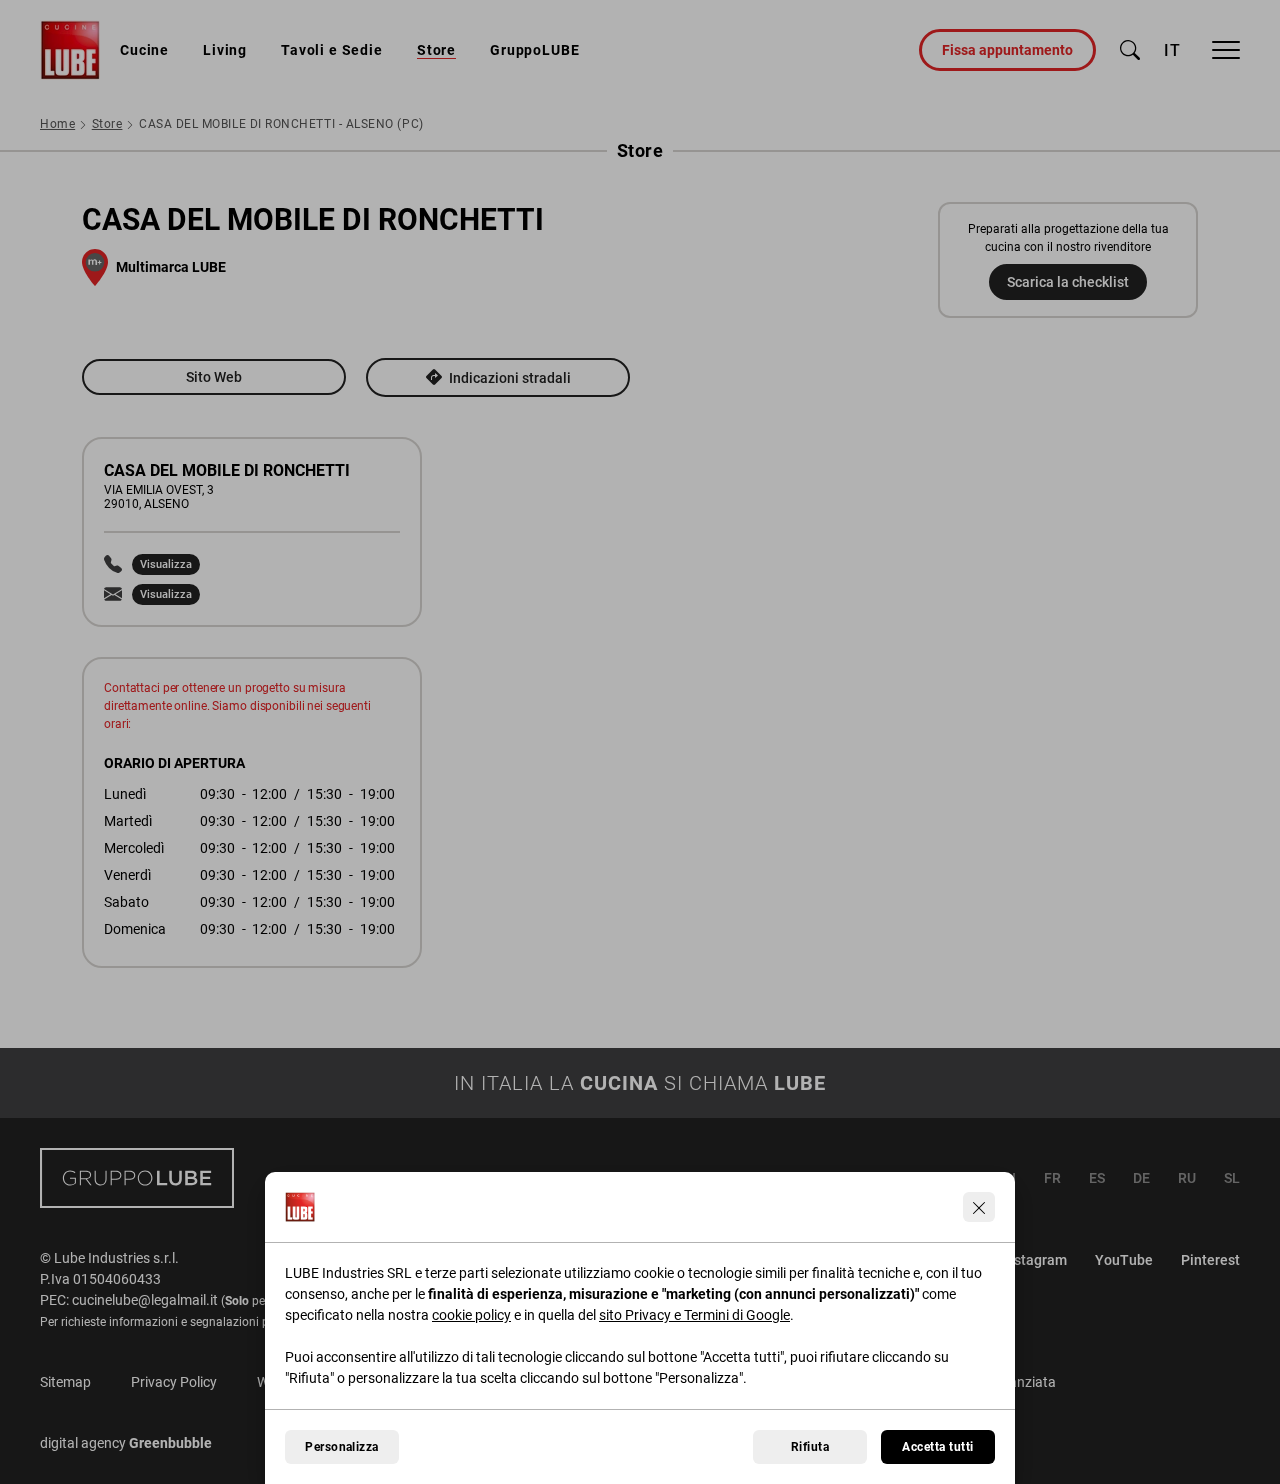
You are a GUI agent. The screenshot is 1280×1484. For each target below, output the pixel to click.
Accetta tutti (937, 1447)
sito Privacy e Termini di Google (694, 1315)
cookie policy (471, 1315)
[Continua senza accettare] (979, 1207)
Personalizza (342, 1447)
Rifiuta (810, 1447)
